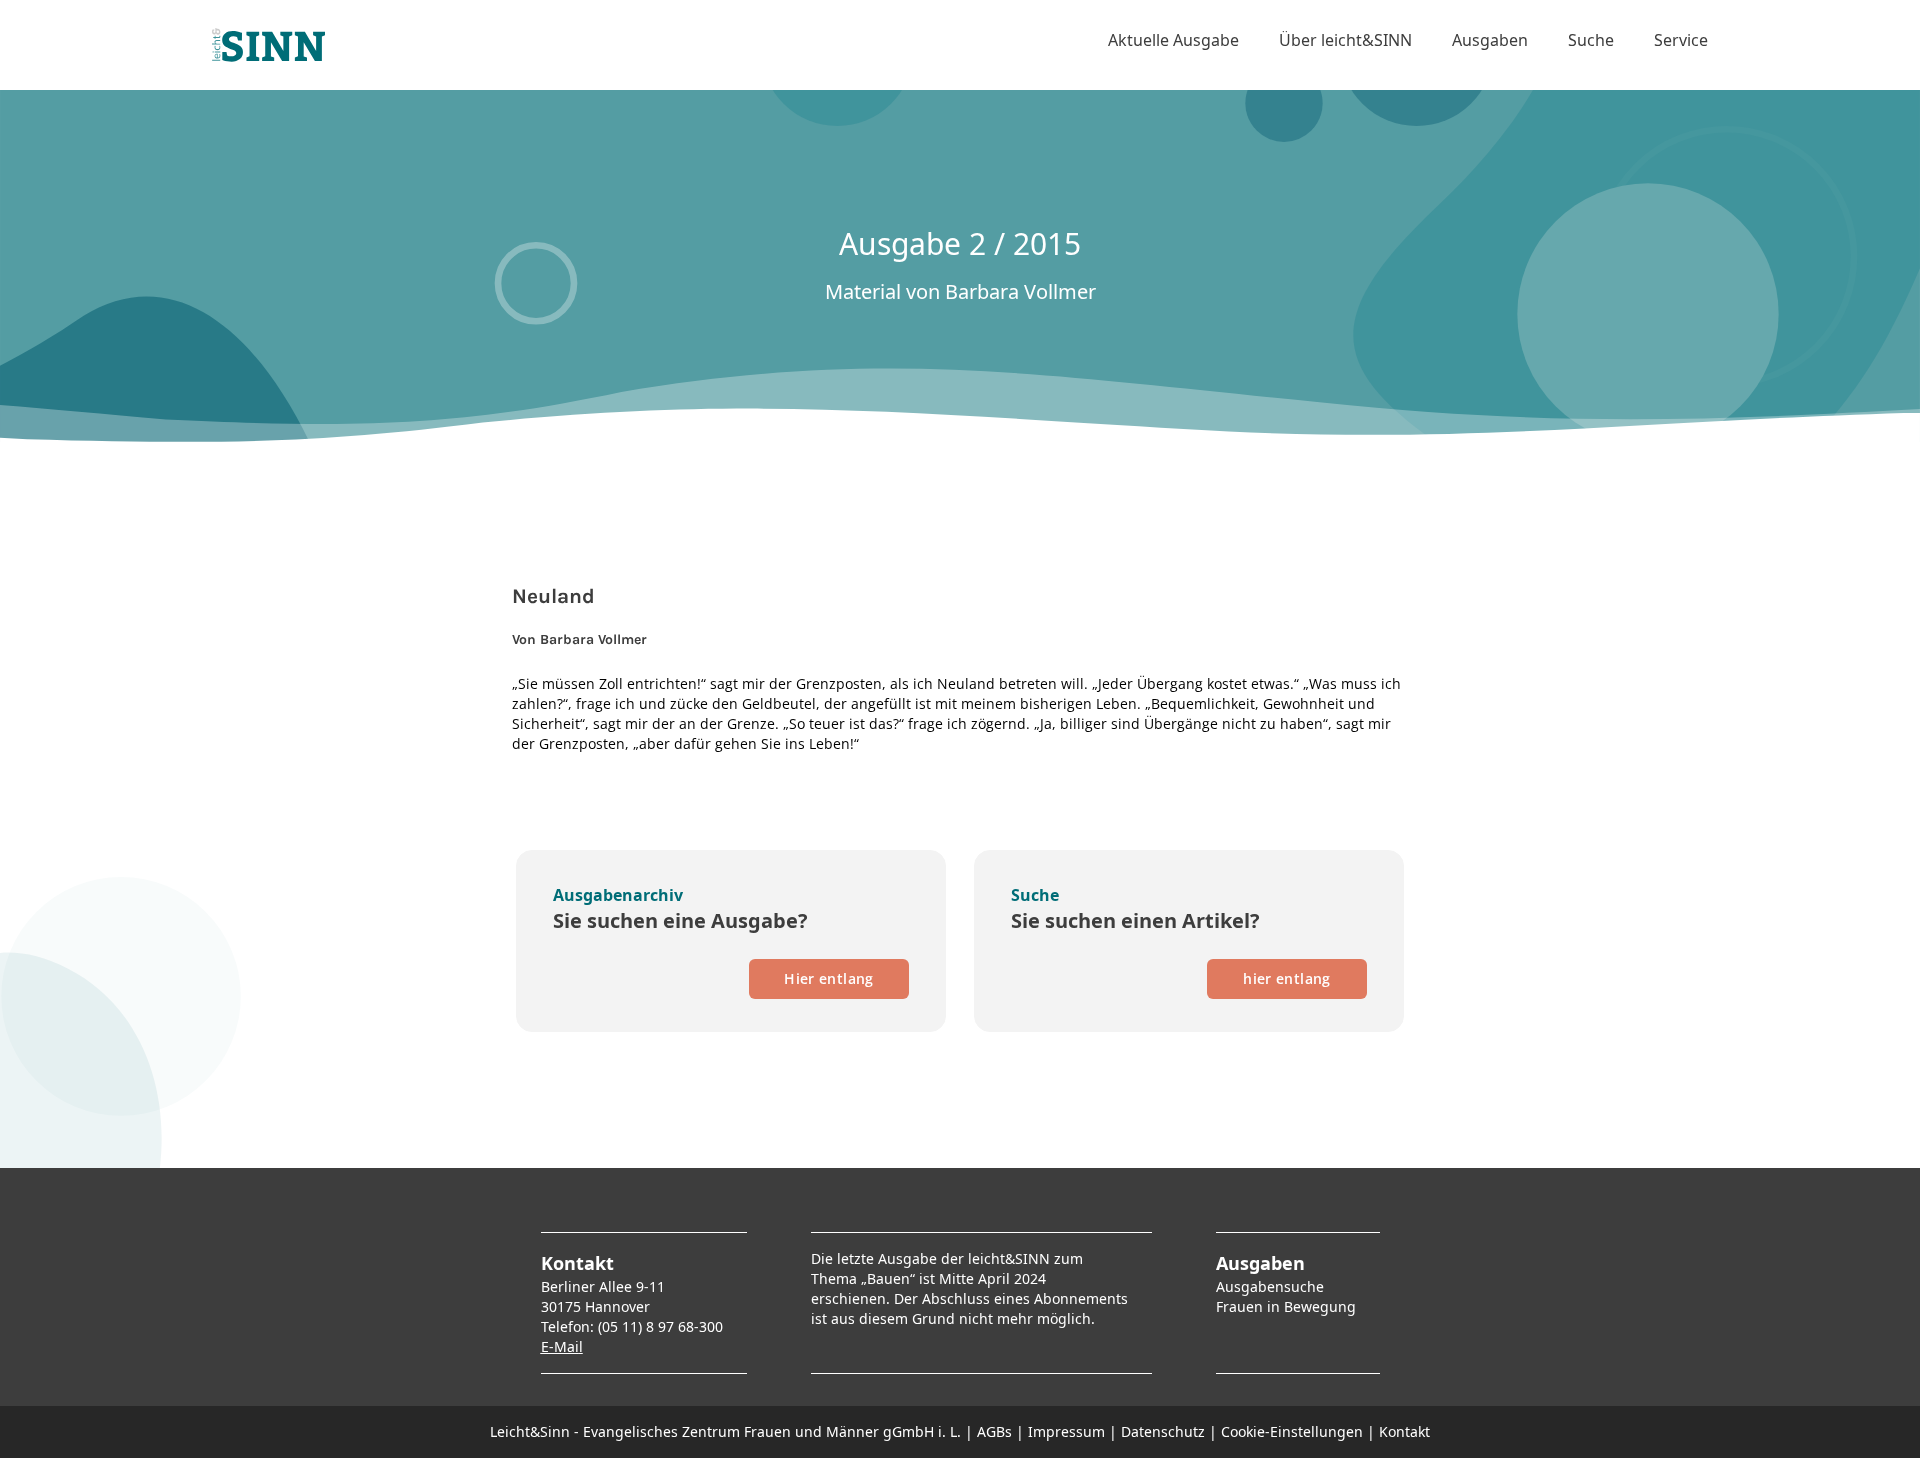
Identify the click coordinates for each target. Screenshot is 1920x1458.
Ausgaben (1490, 40)
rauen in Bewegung (1289, 1306)
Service (1681, 40)
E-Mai (560, 1346)
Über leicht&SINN (1345, 40)
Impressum (1066, 1431)
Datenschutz (1163, 1431)
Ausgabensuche (1270, 1286)
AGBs (994, 1431)
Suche (1591, 40)
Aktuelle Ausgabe (1173, 40)
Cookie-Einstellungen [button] (1292, 1431)
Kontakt (1404, 1431)
